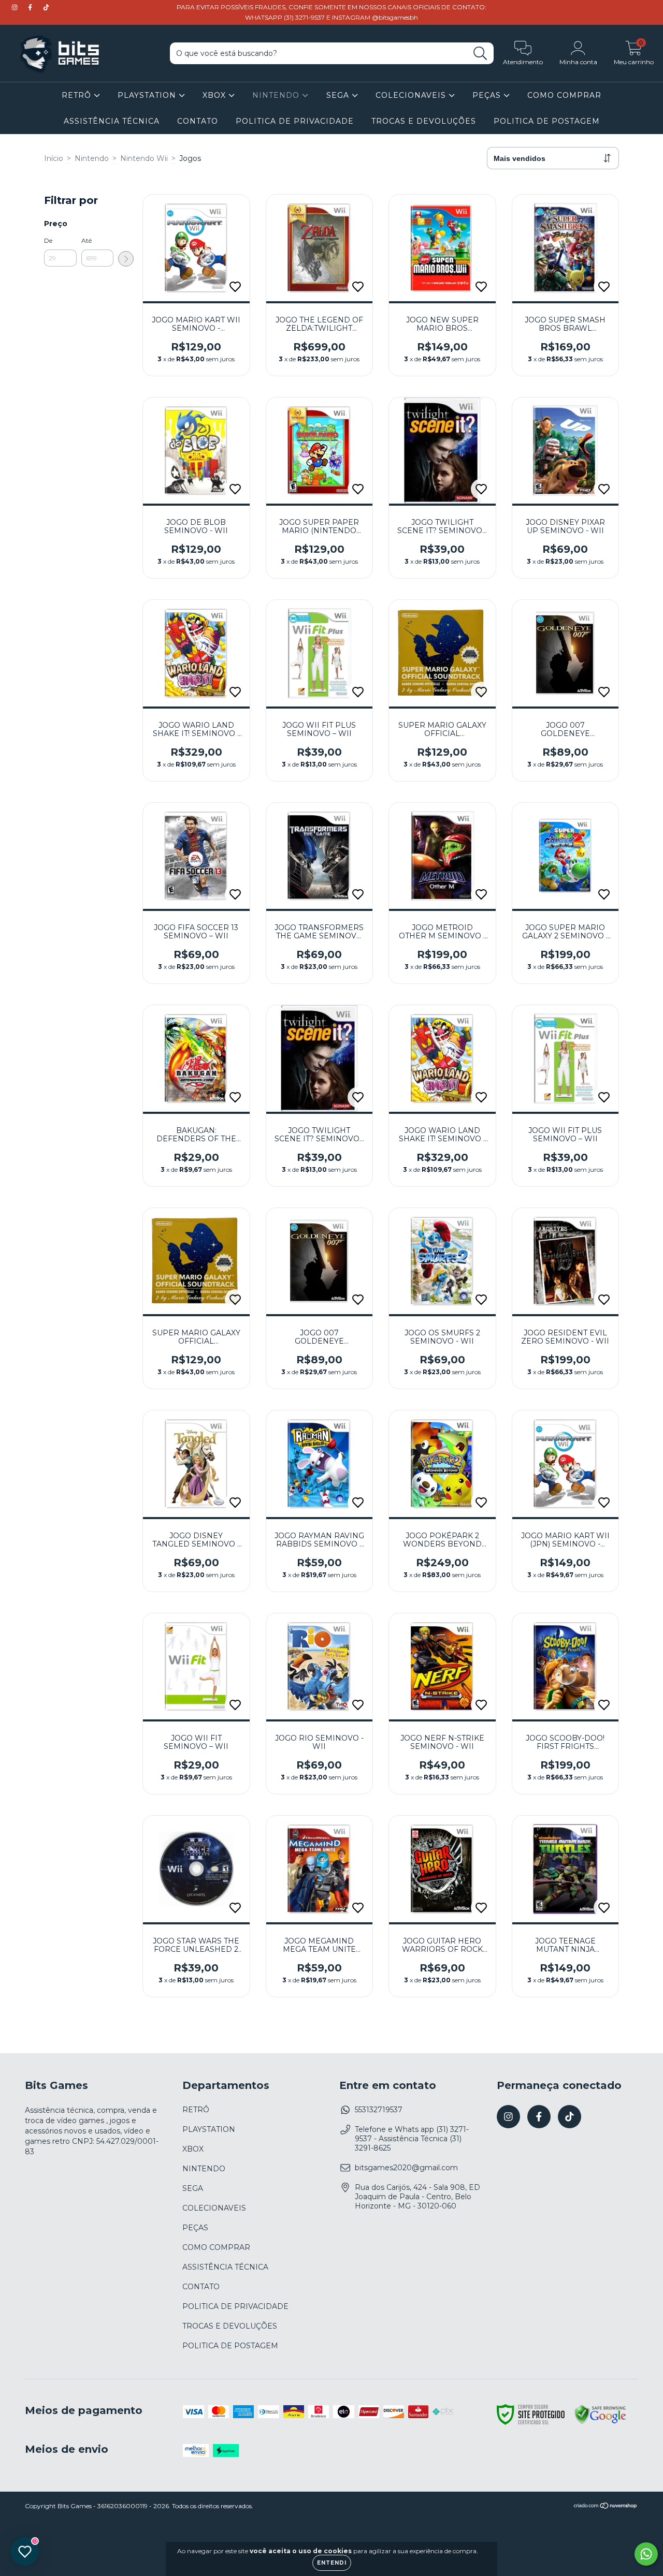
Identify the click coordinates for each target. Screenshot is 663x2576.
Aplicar (126, 259)
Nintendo (92, 158)
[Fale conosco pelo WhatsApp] (646, 2554)
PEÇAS (488, 95)
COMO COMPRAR (564, 95)
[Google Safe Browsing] (600, 2422)
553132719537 (379, 2110)
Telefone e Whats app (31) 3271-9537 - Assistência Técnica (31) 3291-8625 (412, 2139)
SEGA (339, 95)
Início (54, 158)
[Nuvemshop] (606, 2507)
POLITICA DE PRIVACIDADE (295, 121)
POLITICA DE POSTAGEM (547, 121)
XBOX (215, 95)
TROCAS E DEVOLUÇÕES (424, 121)
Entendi (332, 2563)
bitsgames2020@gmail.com (406, 2168)
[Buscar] (480, 54)
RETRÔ (78, 95)
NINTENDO (277, 95)
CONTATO (198, 121)
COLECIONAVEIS (412, 95)
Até (87, 240)
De (48, 240)
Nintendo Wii (144, 158)
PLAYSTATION (148, 95)
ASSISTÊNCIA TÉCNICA (112, 121)
